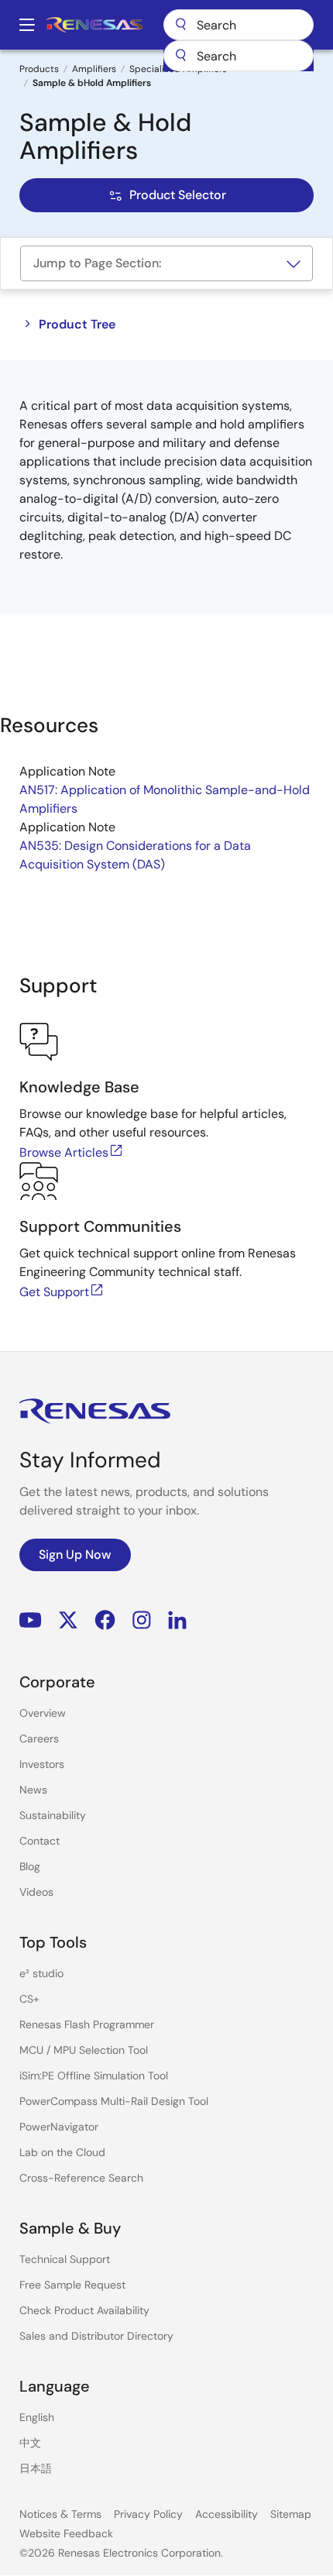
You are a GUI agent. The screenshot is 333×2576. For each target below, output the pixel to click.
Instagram (142, 1620)
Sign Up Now (75, 1555)
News (33, 1790)
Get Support (54, 1292)
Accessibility (227, 2514)
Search (239, 25)
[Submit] (180, 56)
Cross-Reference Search (81, 2178)
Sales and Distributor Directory (96, 2336)
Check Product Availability (84, 2310)
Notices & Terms (60, 2514)
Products (39, 69)
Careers (39, 1739)
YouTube (31, 1620)
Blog (30, 1866)
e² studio (41, 1973)
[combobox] (239, 56)
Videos (36, 1892)
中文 (30, 2443)
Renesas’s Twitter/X (68, 1620)
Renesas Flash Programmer (87, 2024)
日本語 (36, 2468)
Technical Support (65, 2259)
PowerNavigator (59, 2127)
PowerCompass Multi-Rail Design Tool (114, 2101)
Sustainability (53, 1815)
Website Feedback (66, 2533)
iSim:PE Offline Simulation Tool (94, 2076)
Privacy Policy (148, 2514)
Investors (42, 1764)
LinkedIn (177, 1620)
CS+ (29, 1999)
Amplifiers (94, 69)
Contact (39, 1841)
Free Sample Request (72, 2285)
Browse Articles (64, 1152)
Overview (43, 1713)
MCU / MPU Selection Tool (84, 2050)
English (37, 2417)
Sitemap (291, 2514)
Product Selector (178, 195)
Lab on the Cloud (62, 2152)
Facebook (105, 1620)
